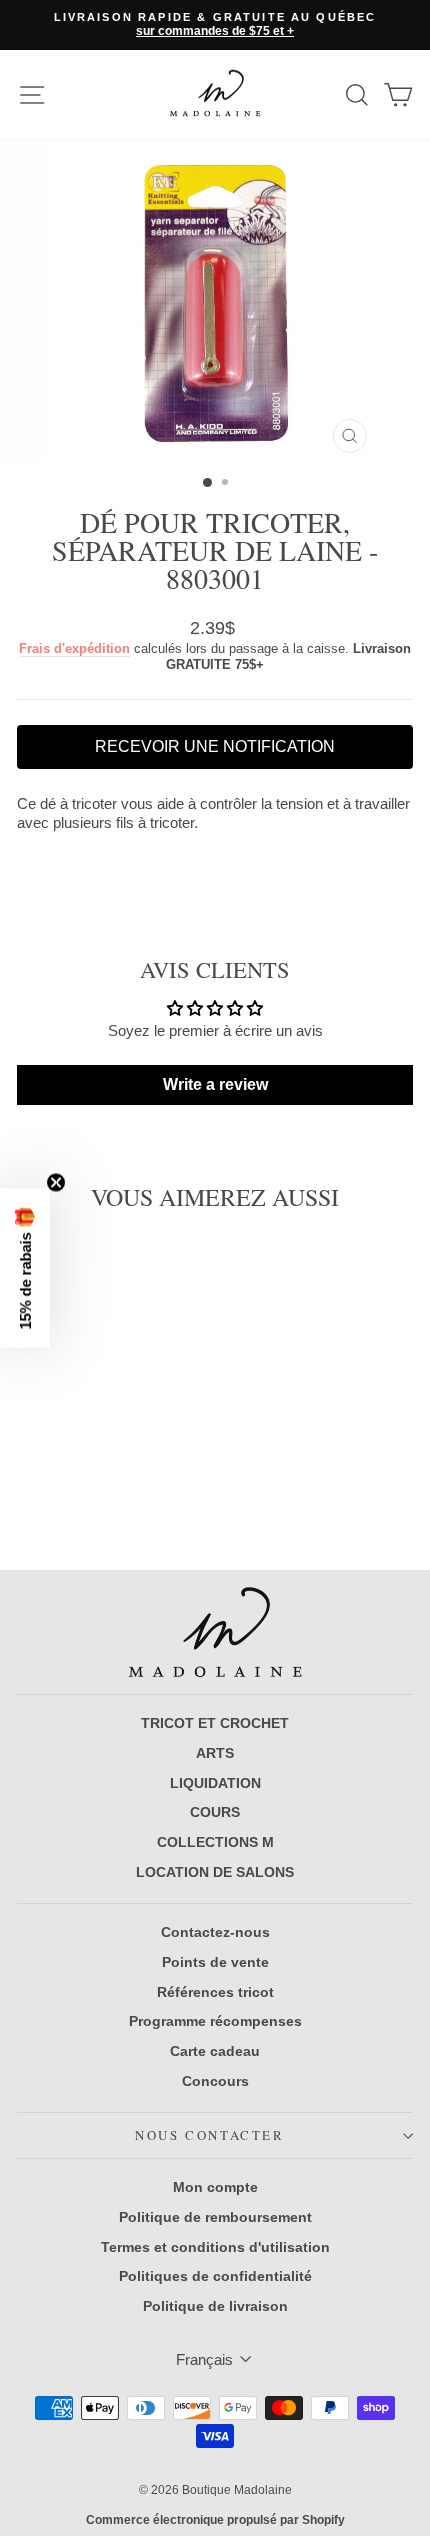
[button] (25, 1268)
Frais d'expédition (74, 648)
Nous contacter (209, 2135)
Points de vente (215, 1962)
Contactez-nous (215, 1932)
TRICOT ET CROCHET (215, 1723)
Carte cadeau (215, 2051)
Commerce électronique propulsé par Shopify (215, 2520)
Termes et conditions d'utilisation (215, 2247)
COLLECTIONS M (215, 1842)
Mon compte (215, 2187)
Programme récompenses (215, 2021)
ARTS (215, 1753)
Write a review (215, 1084)
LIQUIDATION (215, 1783)
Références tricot (215, 1992)
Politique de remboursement (215, 2217)
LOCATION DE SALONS (215, 1872)
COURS (215, 1812)
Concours (215, 2081)
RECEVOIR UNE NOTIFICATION (215, 746)
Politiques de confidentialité (215, 2276)
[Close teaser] (56, 1183)
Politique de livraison (215, 2306)
